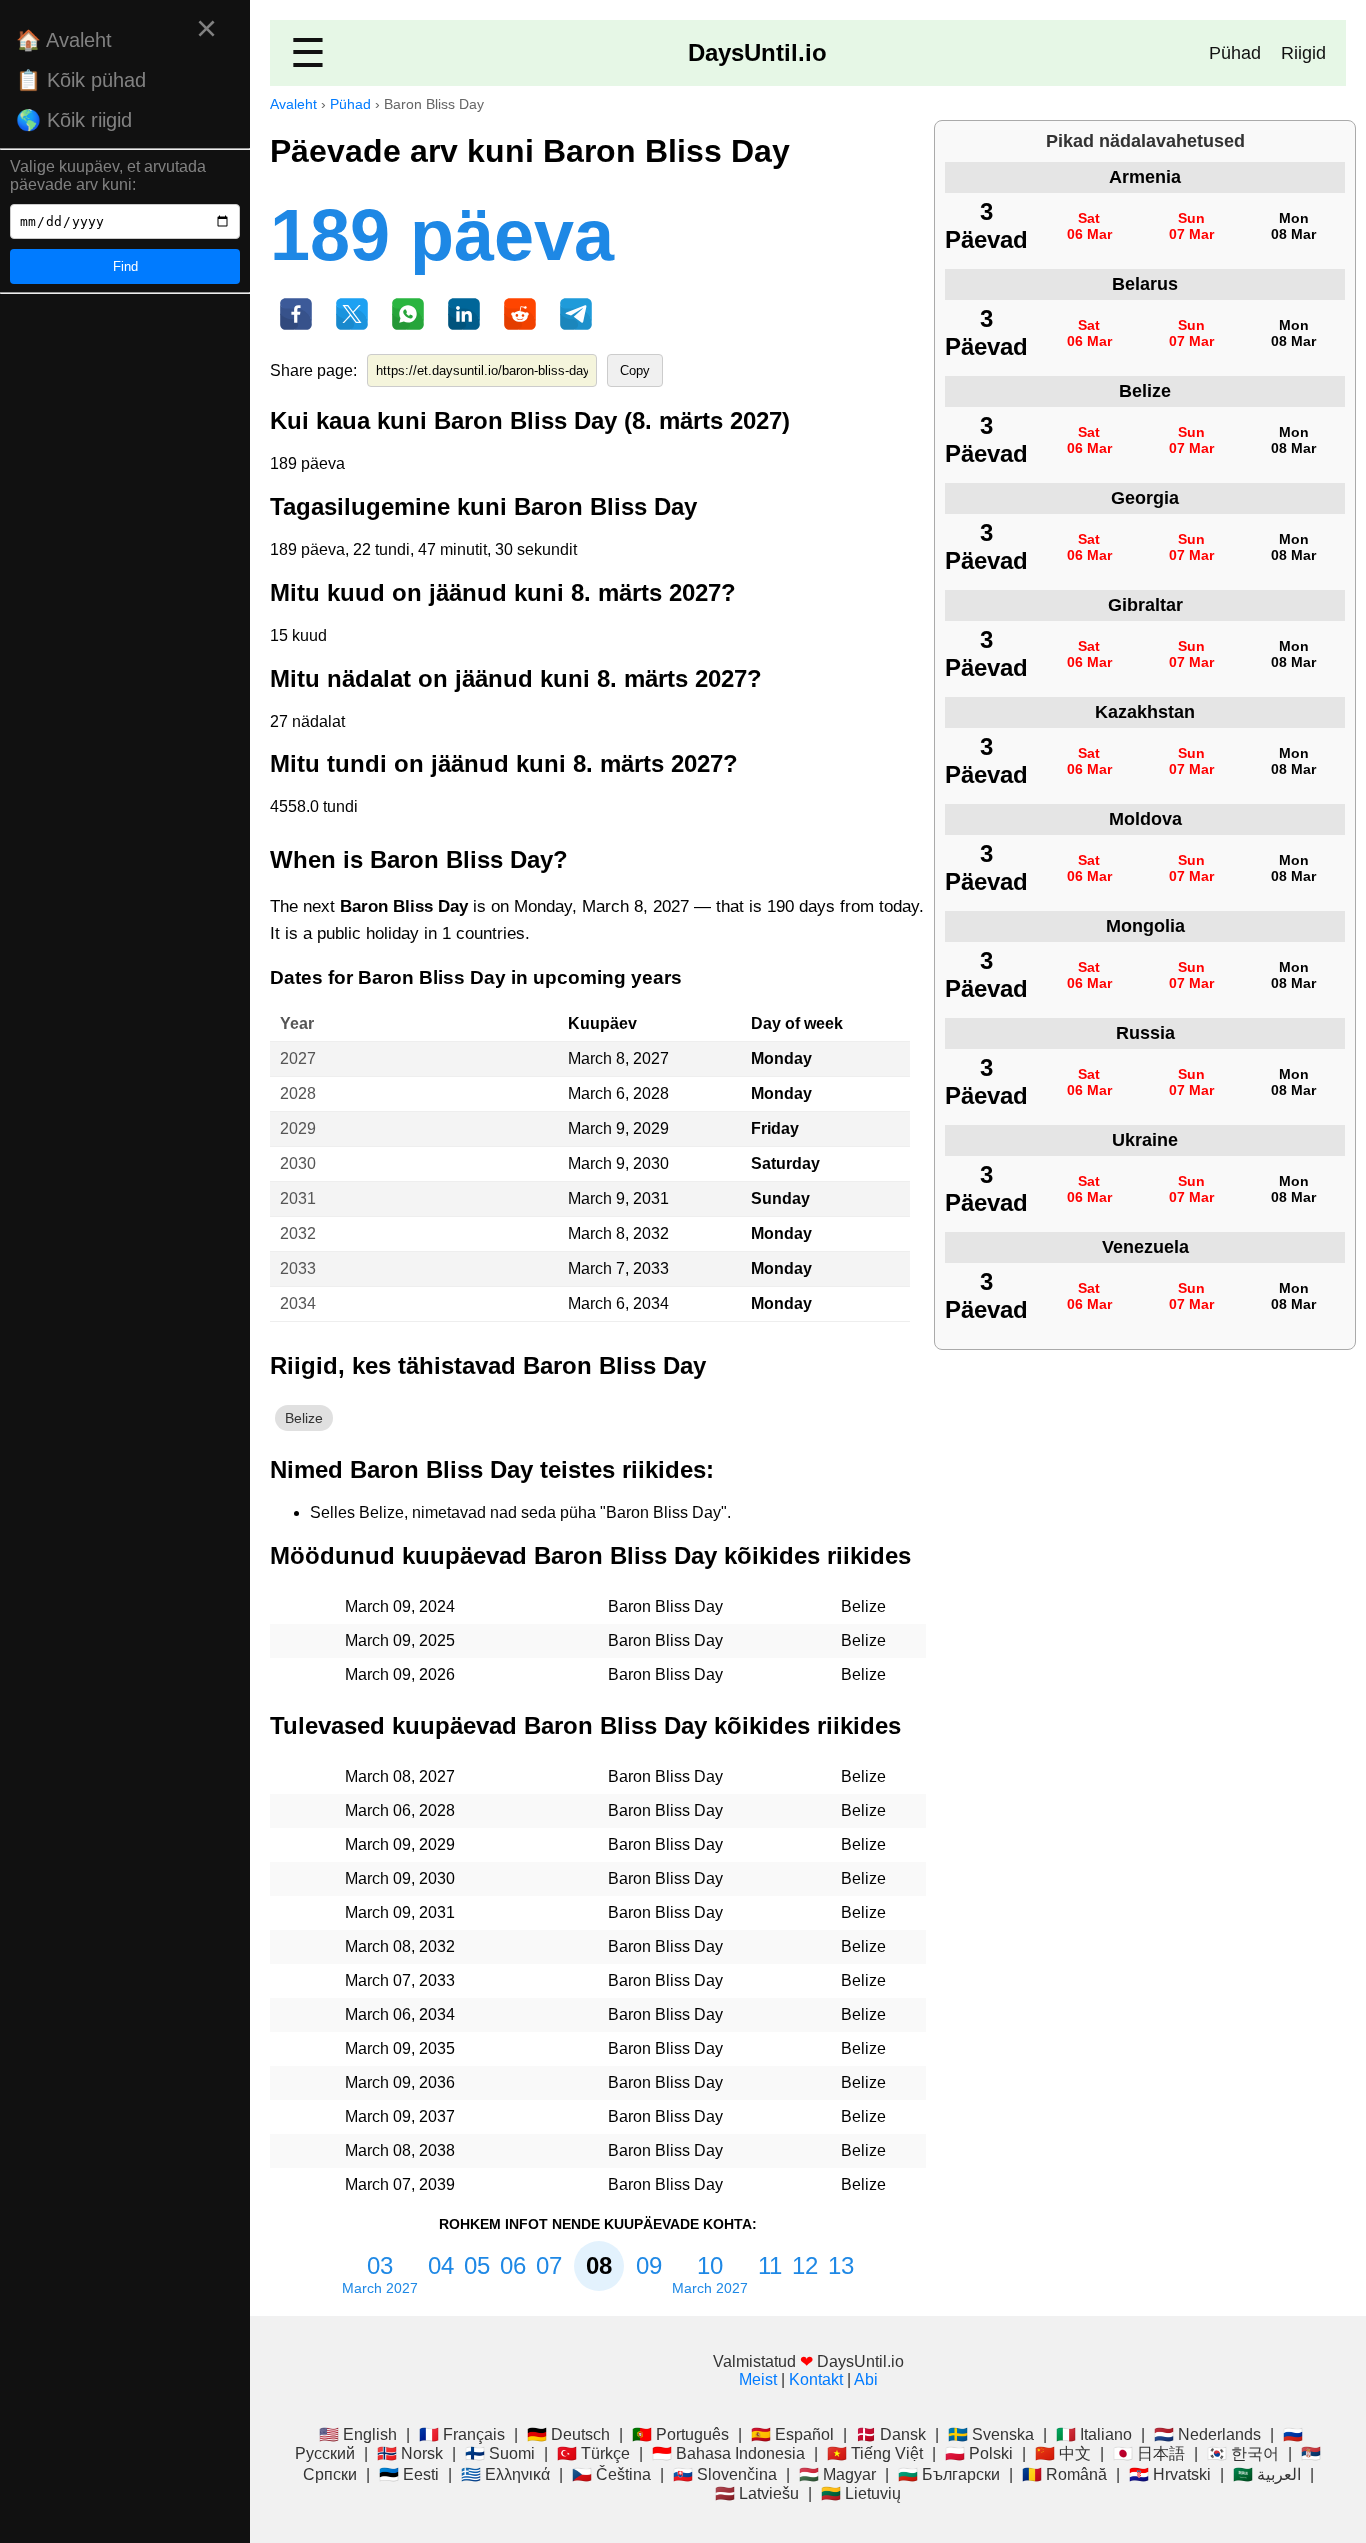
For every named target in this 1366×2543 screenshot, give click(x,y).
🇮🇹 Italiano (1094, 2434)
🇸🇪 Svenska (991, 2434)
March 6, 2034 (618, 1303)
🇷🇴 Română (1064, 2474)
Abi (866, 2379)
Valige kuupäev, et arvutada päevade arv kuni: (108, 175)
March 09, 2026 (400, 1674)
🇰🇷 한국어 (1243, 2453)
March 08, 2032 (400, 1946)
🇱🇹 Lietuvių (861, 2493)
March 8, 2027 (618, 1058)
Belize (304, 1418)
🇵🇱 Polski (979, 2453)
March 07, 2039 (400, 2184)
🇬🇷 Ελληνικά (505, 2474)
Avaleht (293, 104)
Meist (758, 2379)
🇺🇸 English (358, 2434)
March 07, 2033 (400, 1980)
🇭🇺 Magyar (837, 2474)
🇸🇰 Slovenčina (725, 2474)
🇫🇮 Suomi (500, 2453)
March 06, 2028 (400, 1810)
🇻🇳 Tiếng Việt (875, 2453)
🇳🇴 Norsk (410, 2453)
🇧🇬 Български (949, 2474)
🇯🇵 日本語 (1149, 2453)
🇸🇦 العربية (1267, 2474)
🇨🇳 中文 (1063, 2453)
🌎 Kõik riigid (74, 120)
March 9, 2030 (618, 1163)
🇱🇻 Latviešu (757, 2493)
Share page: (313, 370)
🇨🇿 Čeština (611, 2474)
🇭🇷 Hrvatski (1170, 2474)
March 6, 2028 (618, 1093)
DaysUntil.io (757, 52)
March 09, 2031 (400, 1912)
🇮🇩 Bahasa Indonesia (728, 2453)
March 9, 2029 (618, 1128)
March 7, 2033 (618, 1268)
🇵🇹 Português (680, 2434)
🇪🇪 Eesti (409, 2474)
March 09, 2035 (400, 2048)
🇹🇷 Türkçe (593, 2453)
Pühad (1235, 53)
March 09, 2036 (400, 2082)
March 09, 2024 (400, 1606)
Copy (635, 370)
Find (125, 266)
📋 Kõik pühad (81, 80)
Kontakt (816, 2379)
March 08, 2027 (400, 1776)
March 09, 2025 (400, 1640)
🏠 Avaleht (64, 40)
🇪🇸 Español (792, 2434)
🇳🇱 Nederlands (1207, 2434)
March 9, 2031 (618, 1198)
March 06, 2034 (400, 2014)
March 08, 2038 (400, 2150)
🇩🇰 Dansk (891, 2434)
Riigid (1303, 53)
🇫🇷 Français (462, 2434)
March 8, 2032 (618, 1233)
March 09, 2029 (400, 1844)
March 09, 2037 (400, 2116)
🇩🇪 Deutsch (568, 2434)
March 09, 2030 (400, 1878)
